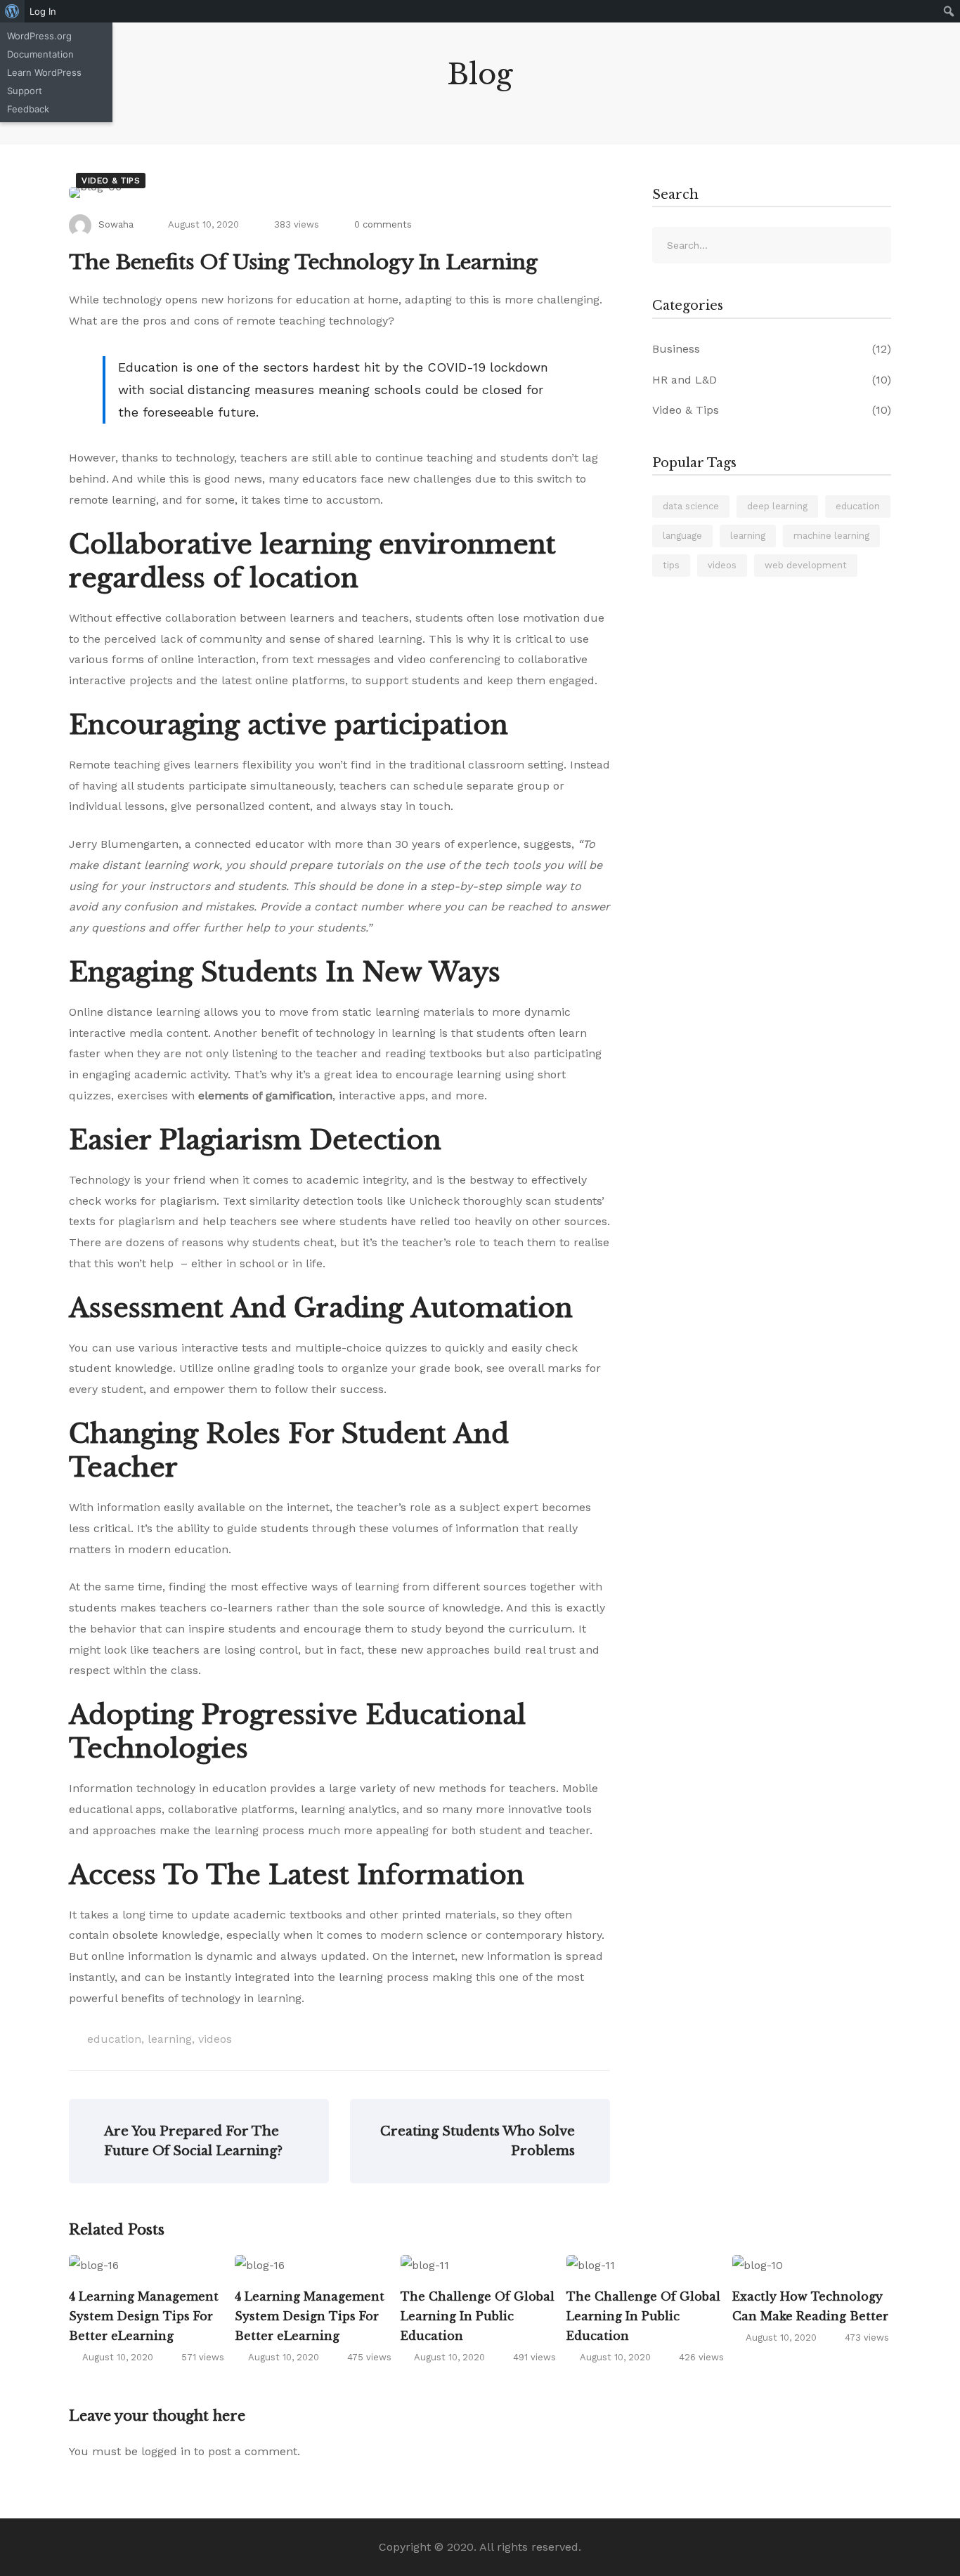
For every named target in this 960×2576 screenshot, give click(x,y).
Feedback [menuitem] (28, 109)
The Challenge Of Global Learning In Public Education (478, 2316)
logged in (166, 2451)
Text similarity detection (288, 1201)
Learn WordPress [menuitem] (44, 72)
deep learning (777, 506)
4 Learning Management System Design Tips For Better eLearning (144, 2316)
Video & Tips (111, 181)
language (682, 536)
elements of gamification (265, 1096)
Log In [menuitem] (43, 11)
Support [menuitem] (25, 91)
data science (691, 506)
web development (806, 565)
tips (671, 565)
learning (170, 2039)
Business (772, 349)
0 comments (383, 224)
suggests (547, 844)
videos (215, 2039)
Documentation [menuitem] (40, 54)
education (114, 2039)
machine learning (831, 536)
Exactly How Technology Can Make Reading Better (810, 2306)
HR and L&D (772, 380)
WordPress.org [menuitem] (39, 36)
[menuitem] (12, 11)
